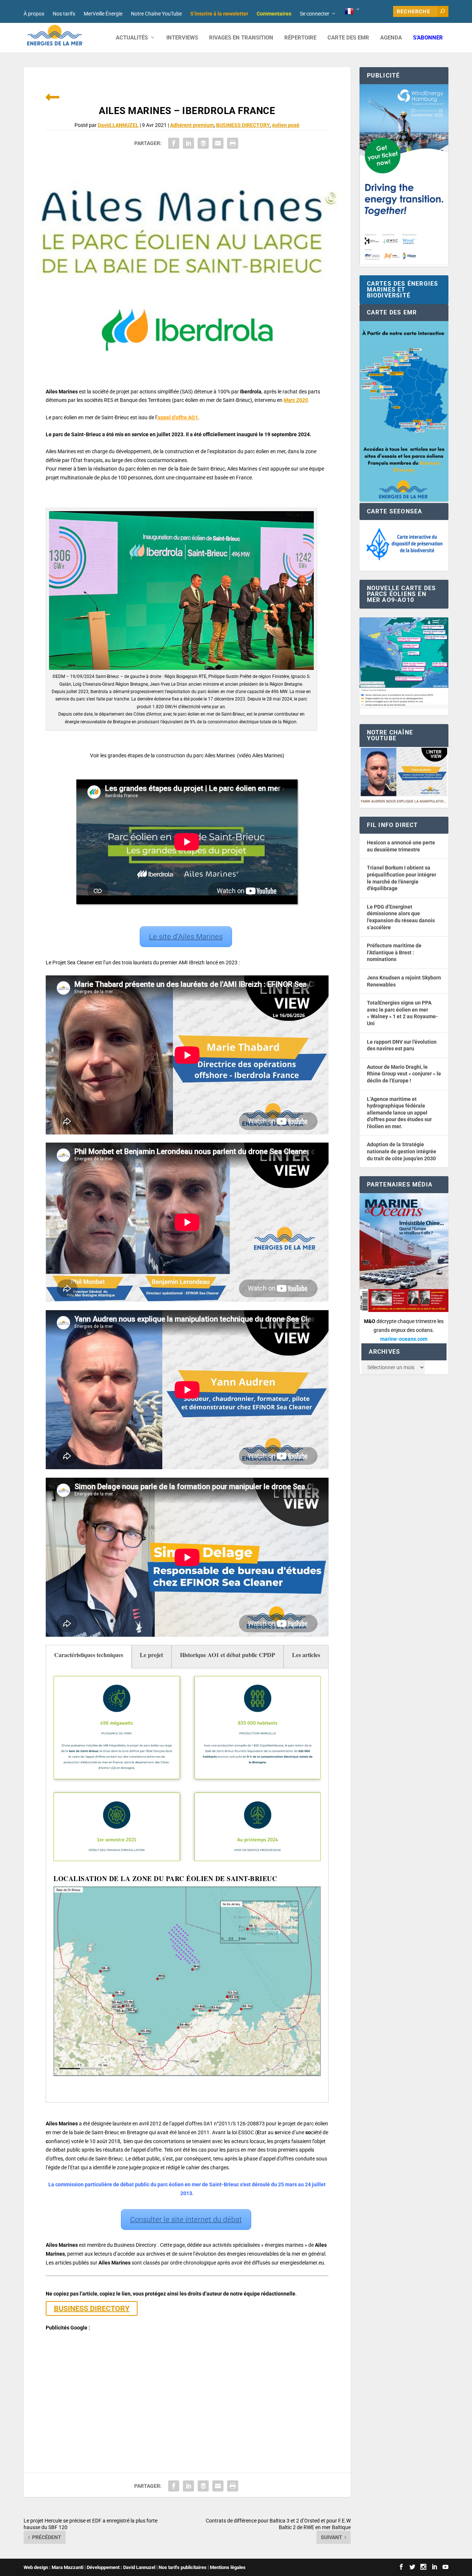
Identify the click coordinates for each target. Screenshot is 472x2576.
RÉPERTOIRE (300, 38)
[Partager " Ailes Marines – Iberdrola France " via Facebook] (174, 143)
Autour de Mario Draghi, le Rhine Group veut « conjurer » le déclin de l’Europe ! (404, 1074)
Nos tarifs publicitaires (183, 2567)
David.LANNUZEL (118, 125)
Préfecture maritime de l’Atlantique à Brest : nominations (394, 952)
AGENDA (391, 38)
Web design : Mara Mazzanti (53, 2567)
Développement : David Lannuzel (121, 2567)
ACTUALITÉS (132, 38)
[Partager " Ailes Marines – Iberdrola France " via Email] (218, 143)
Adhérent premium (192, 125)
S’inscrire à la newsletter (219, 14)
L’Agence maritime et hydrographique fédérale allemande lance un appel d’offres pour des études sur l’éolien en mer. (399, 1113)
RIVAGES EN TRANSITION (241, 38)
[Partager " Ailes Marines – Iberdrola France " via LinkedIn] (188, 143)
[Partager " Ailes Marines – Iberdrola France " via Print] (233, 143)
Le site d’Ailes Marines (186, 937)
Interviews (182, 38)
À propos (34, 14)
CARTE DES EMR (348, 38)
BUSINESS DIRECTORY (243, 125)
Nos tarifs (64, 14)
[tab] (89, 1657)
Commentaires (274, 14)
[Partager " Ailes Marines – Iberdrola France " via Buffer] (203, 143)
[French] (353, 11)
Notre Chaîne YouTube (156, 14)
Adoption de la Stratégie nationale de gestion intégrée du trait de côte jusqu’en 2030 (402, 1151)
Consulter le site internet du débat (186, 2219)
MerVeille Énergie (103, 14)
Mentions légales (228, 2567)
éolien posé (286, 125)
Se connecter (315, 14)
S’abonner (428, 38)
